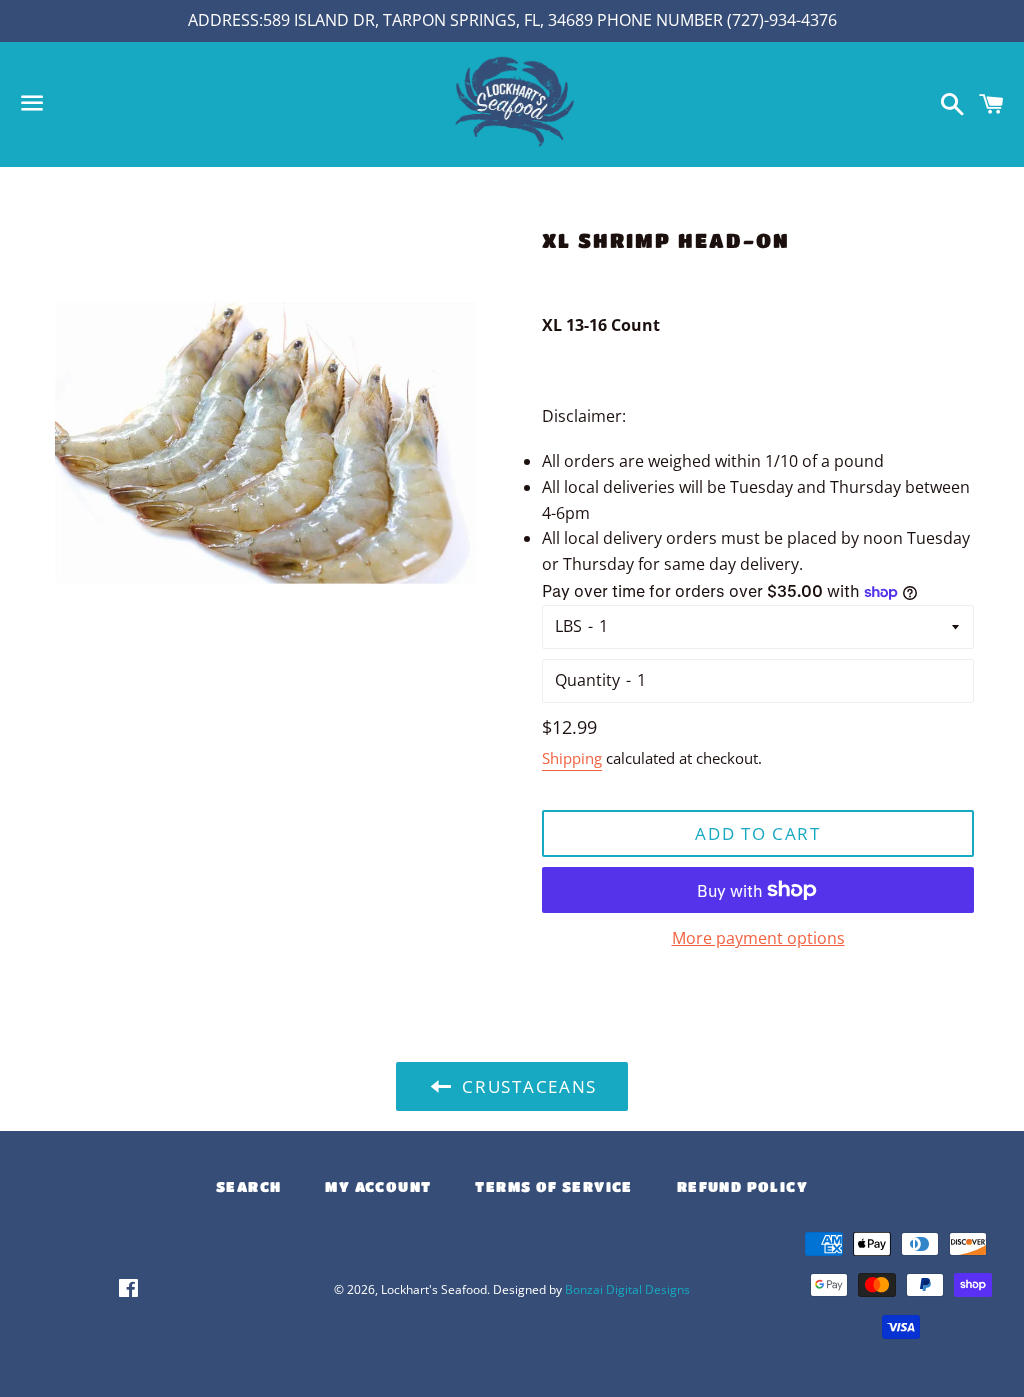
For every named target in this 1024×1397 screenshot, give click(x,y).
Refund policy (742, 1186)
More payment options (758, 938)
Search (248, 1186)
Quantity (587, 680)
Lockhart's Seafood (434, 1289)
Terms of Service (553, 1186)
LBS (568, 626)
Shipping (572, 758)
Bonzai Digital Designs (627, 1289)
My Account (378, 1186)
